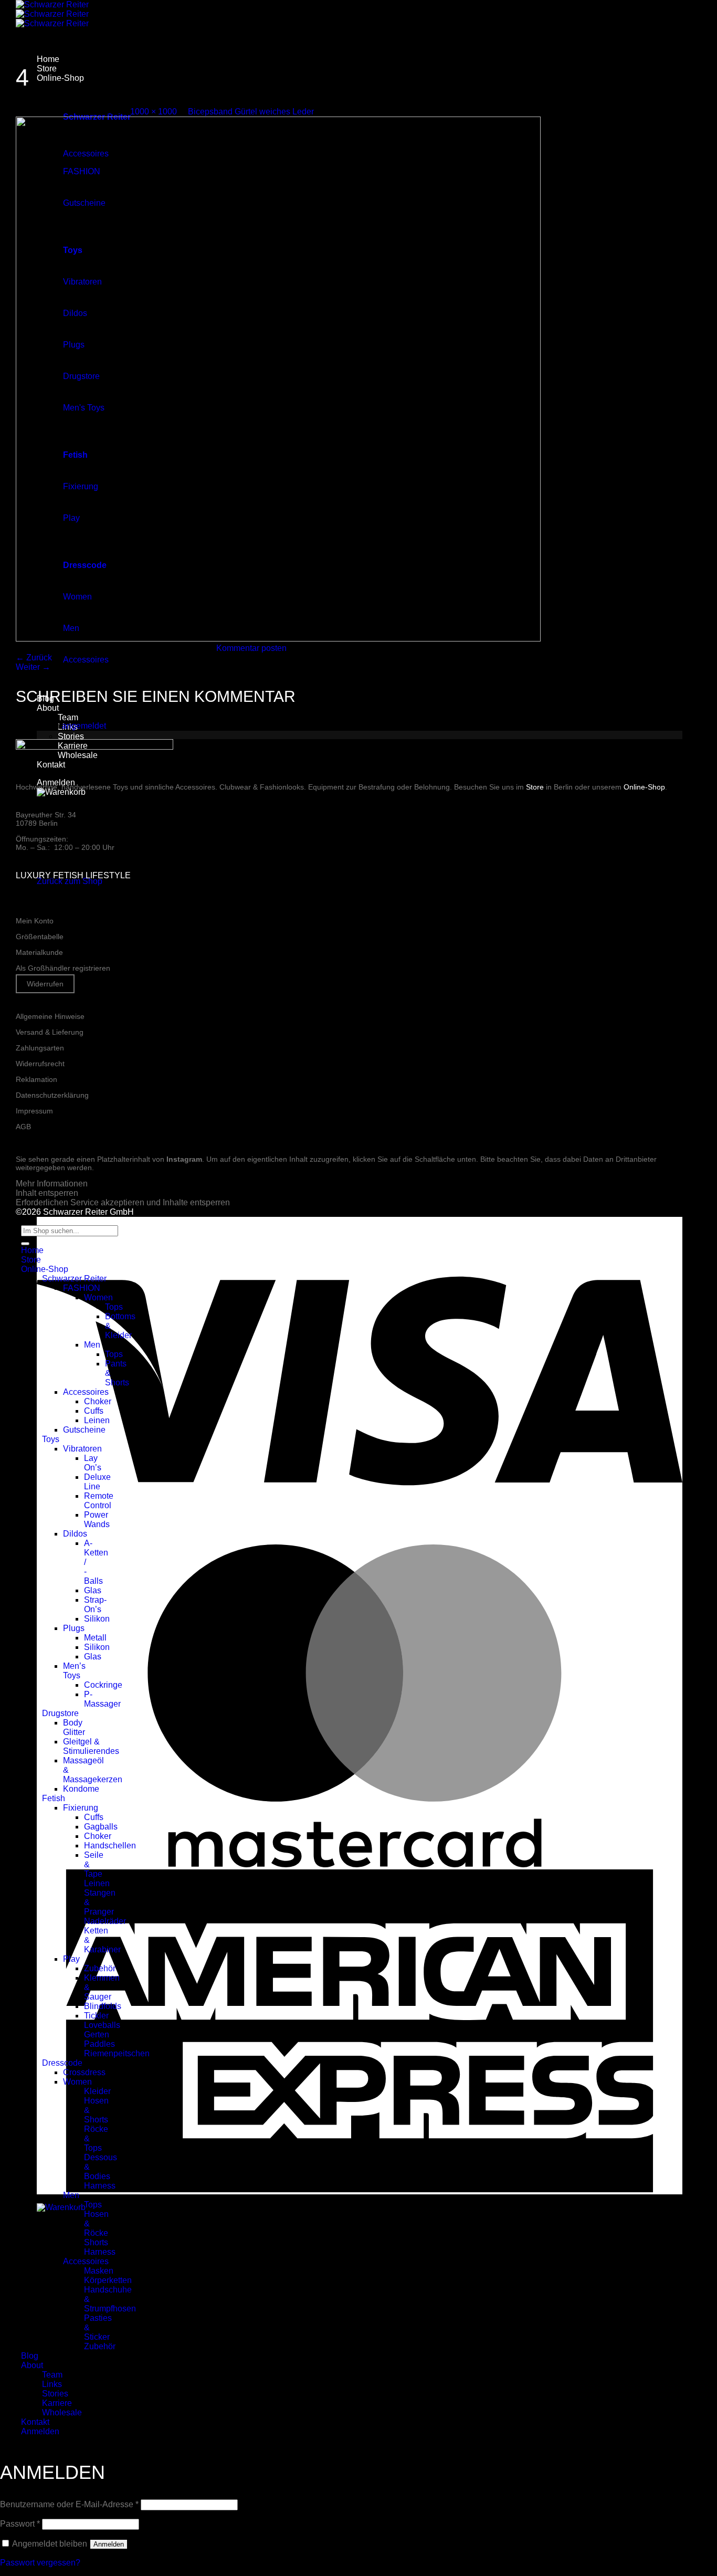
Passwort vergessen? (40, 2563)
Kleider (97, 2091)
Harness (100, 2186)
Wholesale (62, 2412)
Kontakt (51, 765)
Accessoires (86, 660)
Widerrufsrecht (40, 1064)
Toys (51, 1439)
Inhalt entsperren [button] (47, 1193)
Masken (99, 2271)
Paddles (99, 2044)
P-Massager (102, 1699)
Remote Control (99, 1501)
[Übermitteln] (25, 1244)
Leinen (97, 1420)
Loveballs (102, 2025)
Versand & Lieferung (50, 1032)
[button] (61, 792)
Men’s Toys (74, 1671)
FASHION (82, 1288)
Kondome (81, 1789)
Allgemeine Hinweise (50, 1016)
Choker (98, 1401)
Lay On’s (93, 1463)
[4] (278, 639)
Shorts (96, 2242)
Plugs (74, 1628)
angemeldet (84, 726)
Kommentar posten (251, 648)
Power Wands (97, 1520)
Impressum (34, 1111)
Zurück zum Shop (70, 881)
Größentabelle (40, 937)
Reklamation (36, 1079)
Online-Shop (60, 78)
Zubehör (100, 1968)
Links (52, 2384)
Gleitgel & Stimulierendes (91, 1746)
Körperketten (108, 2280)
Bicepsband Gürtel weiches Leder (251, 112)
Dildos (75, 1534)
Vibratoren (82, 1449)
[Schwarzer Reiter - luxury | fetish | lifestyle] (52, 14)
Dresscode (62, 2063)
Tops (114, 1307)
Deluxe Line (97, 1482)
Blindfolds (103, 2006)
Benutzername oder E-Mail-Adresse (69, 2504)
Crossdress (84, 2072)
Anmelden (109, 2544)
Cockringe (103, 1685)
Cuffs (94, 1411)
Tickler (96, 2016)
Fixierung (81, 1808)
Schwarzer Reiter (74, 1279)
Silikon (97, 1619)
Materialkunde (39, 952)
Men (92, 1345)
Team (68, 717)
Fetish (54, 1798)
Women (98, 1297)
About (48, 708)
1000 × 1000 (154, 112)
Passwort (20, 2524)
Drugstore (60, 1713)
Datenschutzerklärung (52, 1095)
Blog (30, 2356)
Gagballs (101, 1827)
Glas (93, 1590)
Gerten (97, 2034)
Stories (71, 736)
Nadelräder (105, 1921)
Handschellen (110, 1846)
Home (48, 59)
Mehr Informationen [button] (52, 1184)
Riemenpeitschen (117, 2053)
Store (47, 69)
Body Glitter (74, 1727)
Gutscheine (84, 1430)
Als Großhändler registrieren (63, 968)
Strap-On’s (95, 1605)
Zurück (34, 658)
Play (71, 1959)
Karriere (57, 2403)
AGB (23, 1127)
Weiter (33, 667)
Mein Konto (35, 921)
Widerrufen (45, 984)
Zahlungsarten (40, 1048)
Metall (95, 1638)
